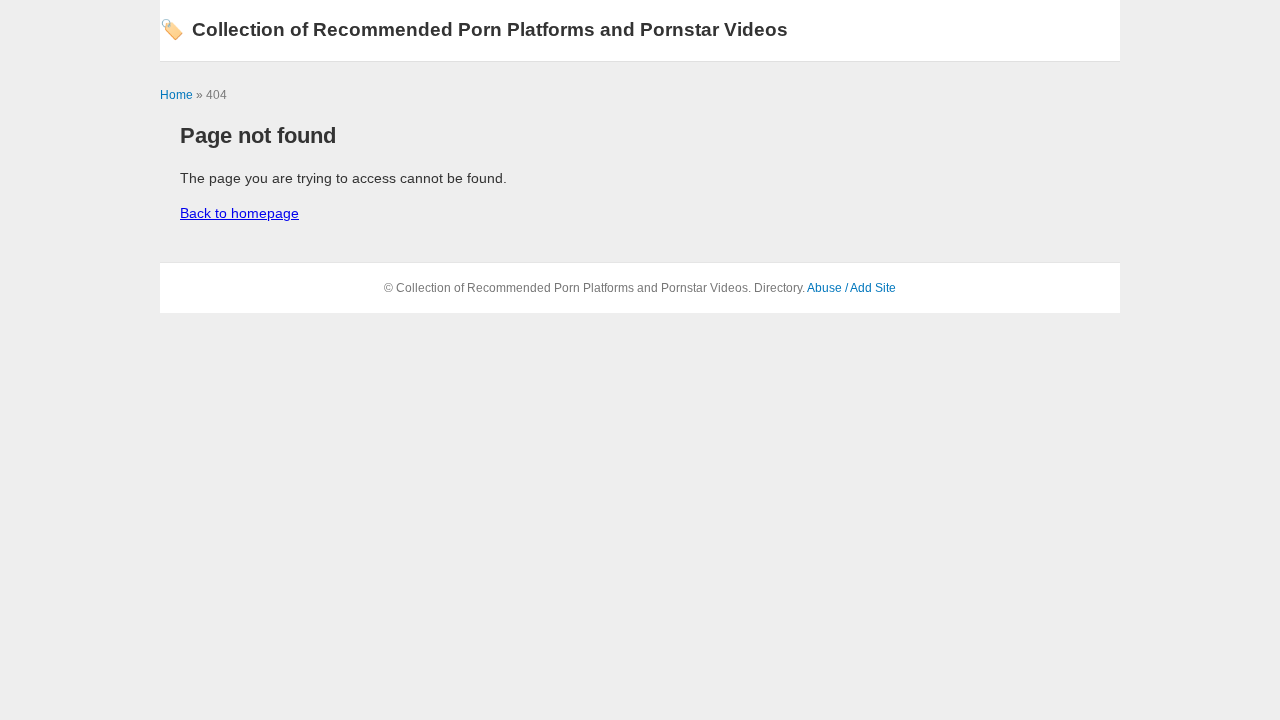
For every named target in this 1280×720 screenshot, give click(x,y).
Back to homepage (239, 213)
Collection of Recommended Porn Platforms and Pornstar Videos (474, 29)
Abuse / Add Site (851, 288)
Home (176, 95)
